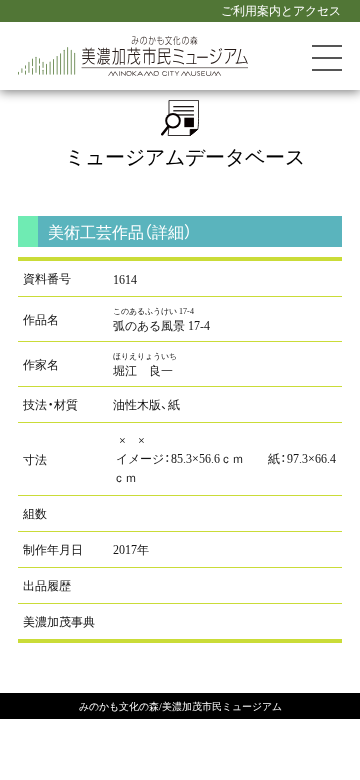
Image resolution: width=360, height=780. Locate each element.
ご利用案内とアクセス (281, 10)
